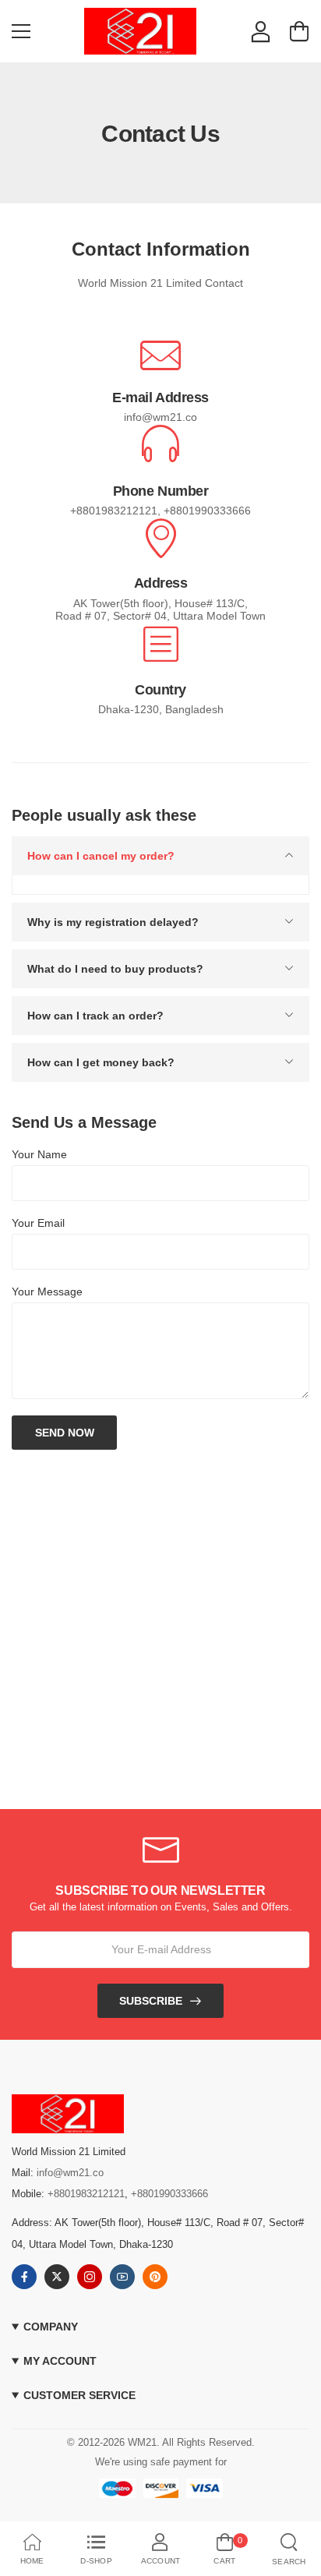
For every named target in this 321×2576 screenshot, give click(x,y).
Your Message (47, 1292)
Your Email (38, 1223)
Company (51, 2327)
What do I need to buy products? (115, 969)
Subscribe (151, 2001)
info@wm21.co (70, 2173)
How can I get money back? (101, 1062)
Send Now (65, 1433)
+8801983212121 (86, 2194)
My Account (60, 2361)
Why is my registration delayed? (113, 922)
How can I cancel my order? (101, 856)
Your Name (39, 1154)
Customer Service (79, 2396)
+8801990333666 (169, 2194)
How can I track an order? (95, 1016)
